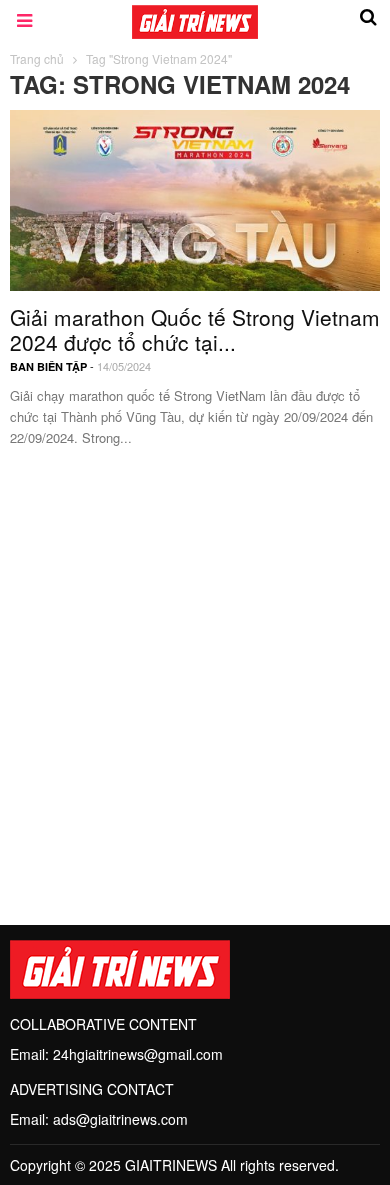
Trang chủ (37, 58)
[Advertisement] (195, 675)
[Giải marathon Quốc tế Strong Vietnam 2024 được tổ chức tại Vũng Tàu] (195, 198)
